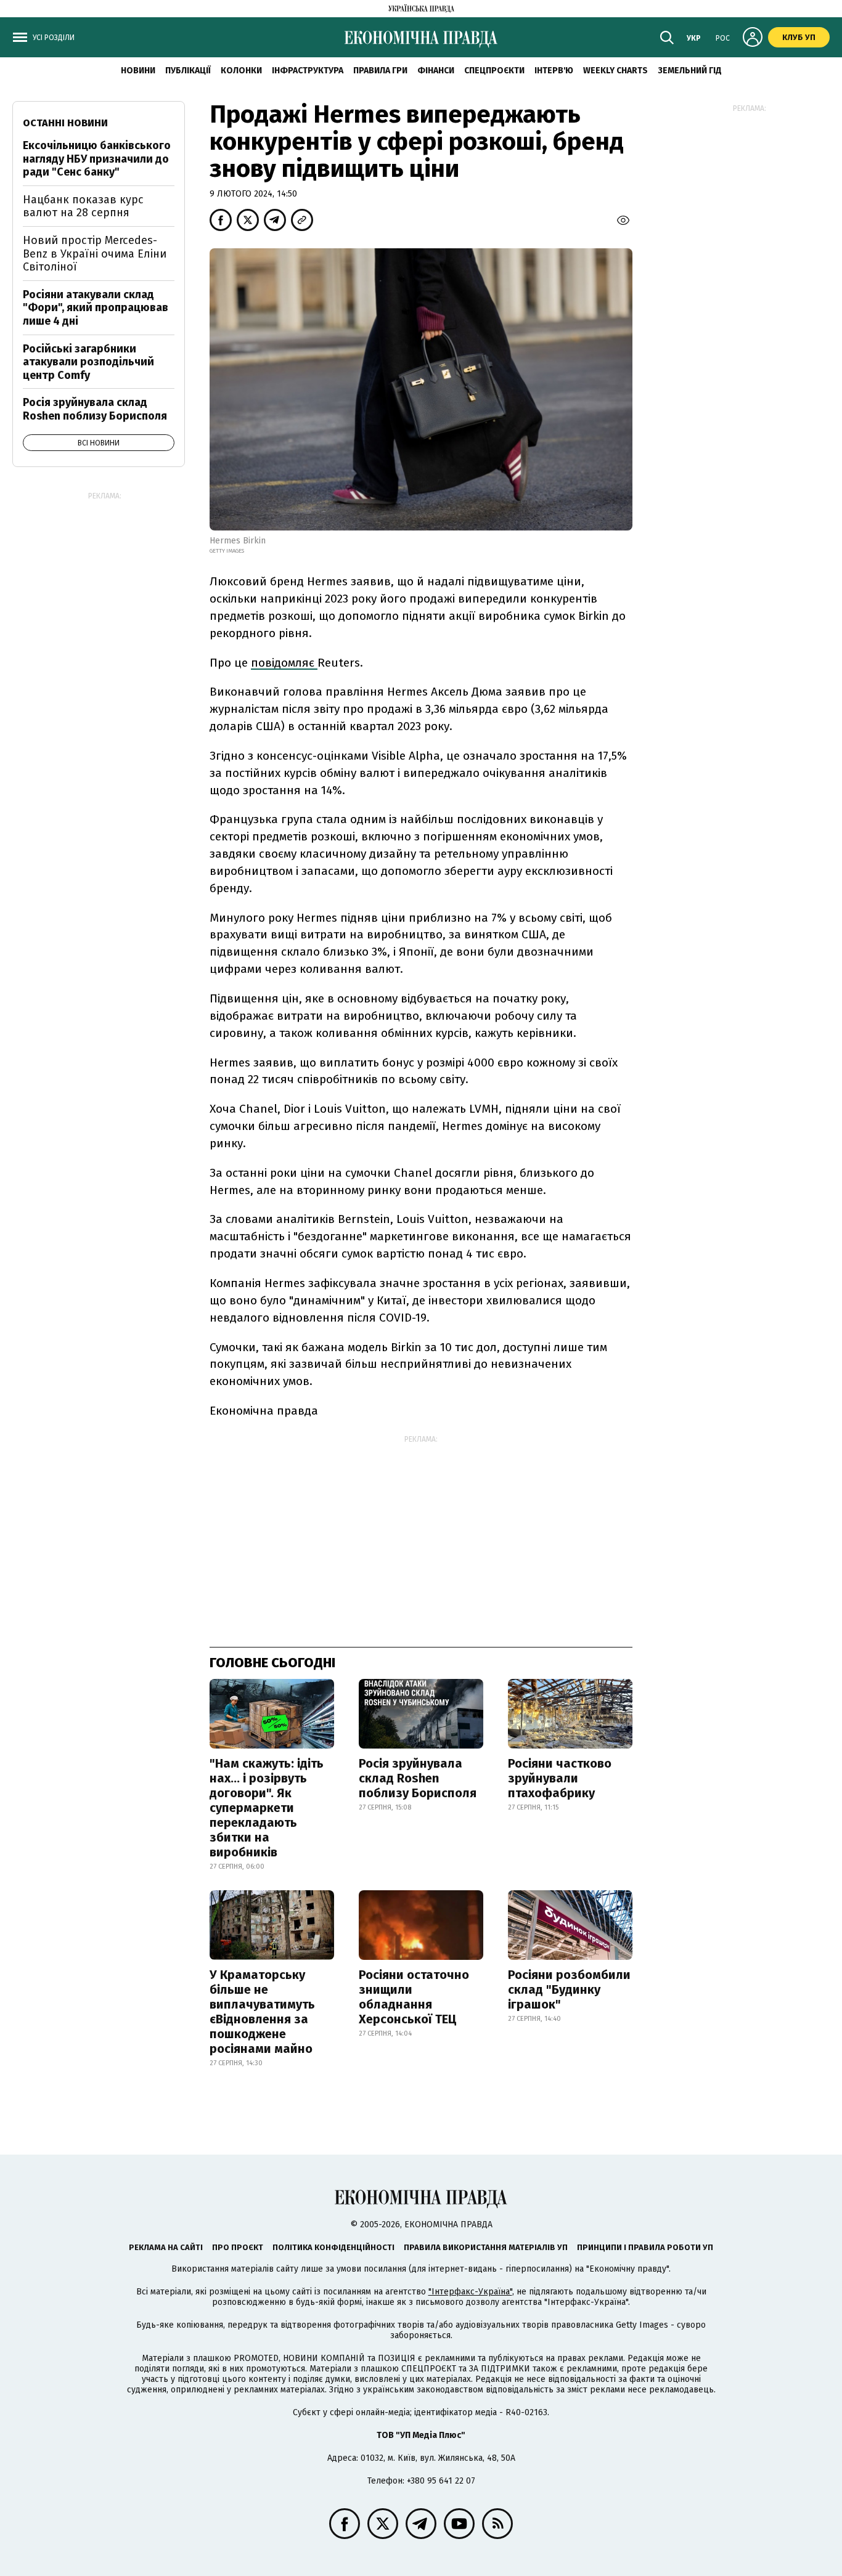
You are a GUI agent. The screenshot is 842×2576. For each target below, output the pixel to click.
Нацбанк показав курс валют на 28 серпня (83, 206)
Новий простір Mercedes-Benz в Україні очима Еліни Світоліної (95, 254)
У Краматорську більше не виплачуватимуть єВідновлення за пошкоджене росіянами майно (262, 2012)
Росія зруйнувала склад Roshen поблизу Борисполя (418, 1778)
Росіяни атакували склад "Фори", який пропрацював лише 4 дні (96, 308)
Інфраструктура (308, 71)
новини (138, 71)
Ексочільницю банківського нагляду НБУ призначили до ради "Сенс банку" (97, 159)
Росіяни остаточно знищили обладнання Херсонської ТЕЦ (414, 1997)
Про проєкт (238, 2247)
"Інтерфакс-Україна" (470, 2292)
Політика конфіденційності (333, 2247)
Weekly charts (615, 71)
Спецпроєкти (494, 71)
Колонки (241, 71)
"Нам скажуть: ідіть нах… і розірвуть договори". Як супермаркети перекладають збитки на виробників (267, 1808)
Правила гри (380, 71)
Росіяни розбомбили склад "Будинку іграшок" (569, 1989)
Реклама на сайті (166, 2247)
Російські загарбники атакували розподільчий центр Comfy (88, 362)
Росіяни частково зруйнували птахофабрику (560, 1778)
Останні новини (65, 123)
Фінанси (436, 71)
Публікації (188, 71)
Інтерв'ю (554, 71)
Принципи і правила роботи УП (645, 2247)
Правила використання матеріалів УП (486, 2247)
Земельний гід (690, 71)
